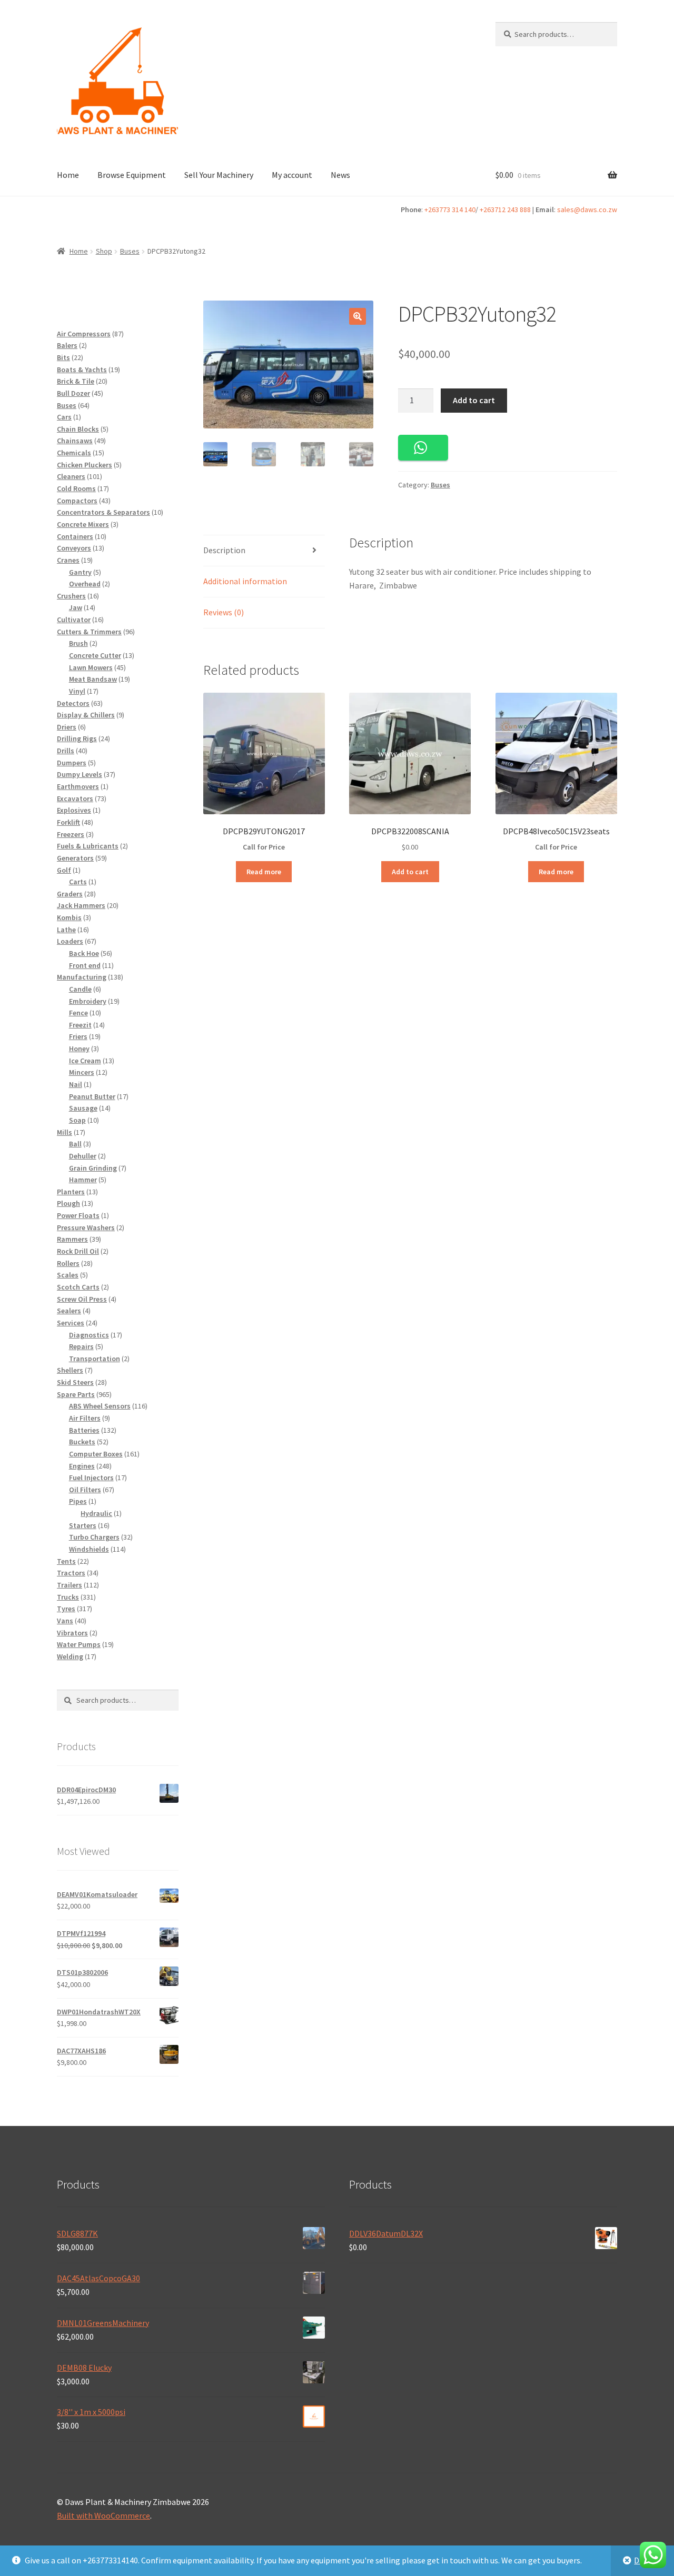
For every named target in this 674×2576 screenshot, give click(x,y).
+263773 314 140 (450, 209)
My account (292, 175)
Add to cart (474, 400)
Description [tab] (224, 550)
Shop (104, 251)
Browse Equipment (132, 175)
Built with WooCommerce (103, 2515)
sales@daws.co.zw (587, 209)
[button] (358, 316)
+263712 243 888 (505, 209)
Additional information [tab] (245, 581)
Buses (130, 251)
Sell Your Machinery (219, 175)
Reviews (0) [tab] (224, 612)
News (340, 175)
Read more (264, 872)
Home (68, 175)
